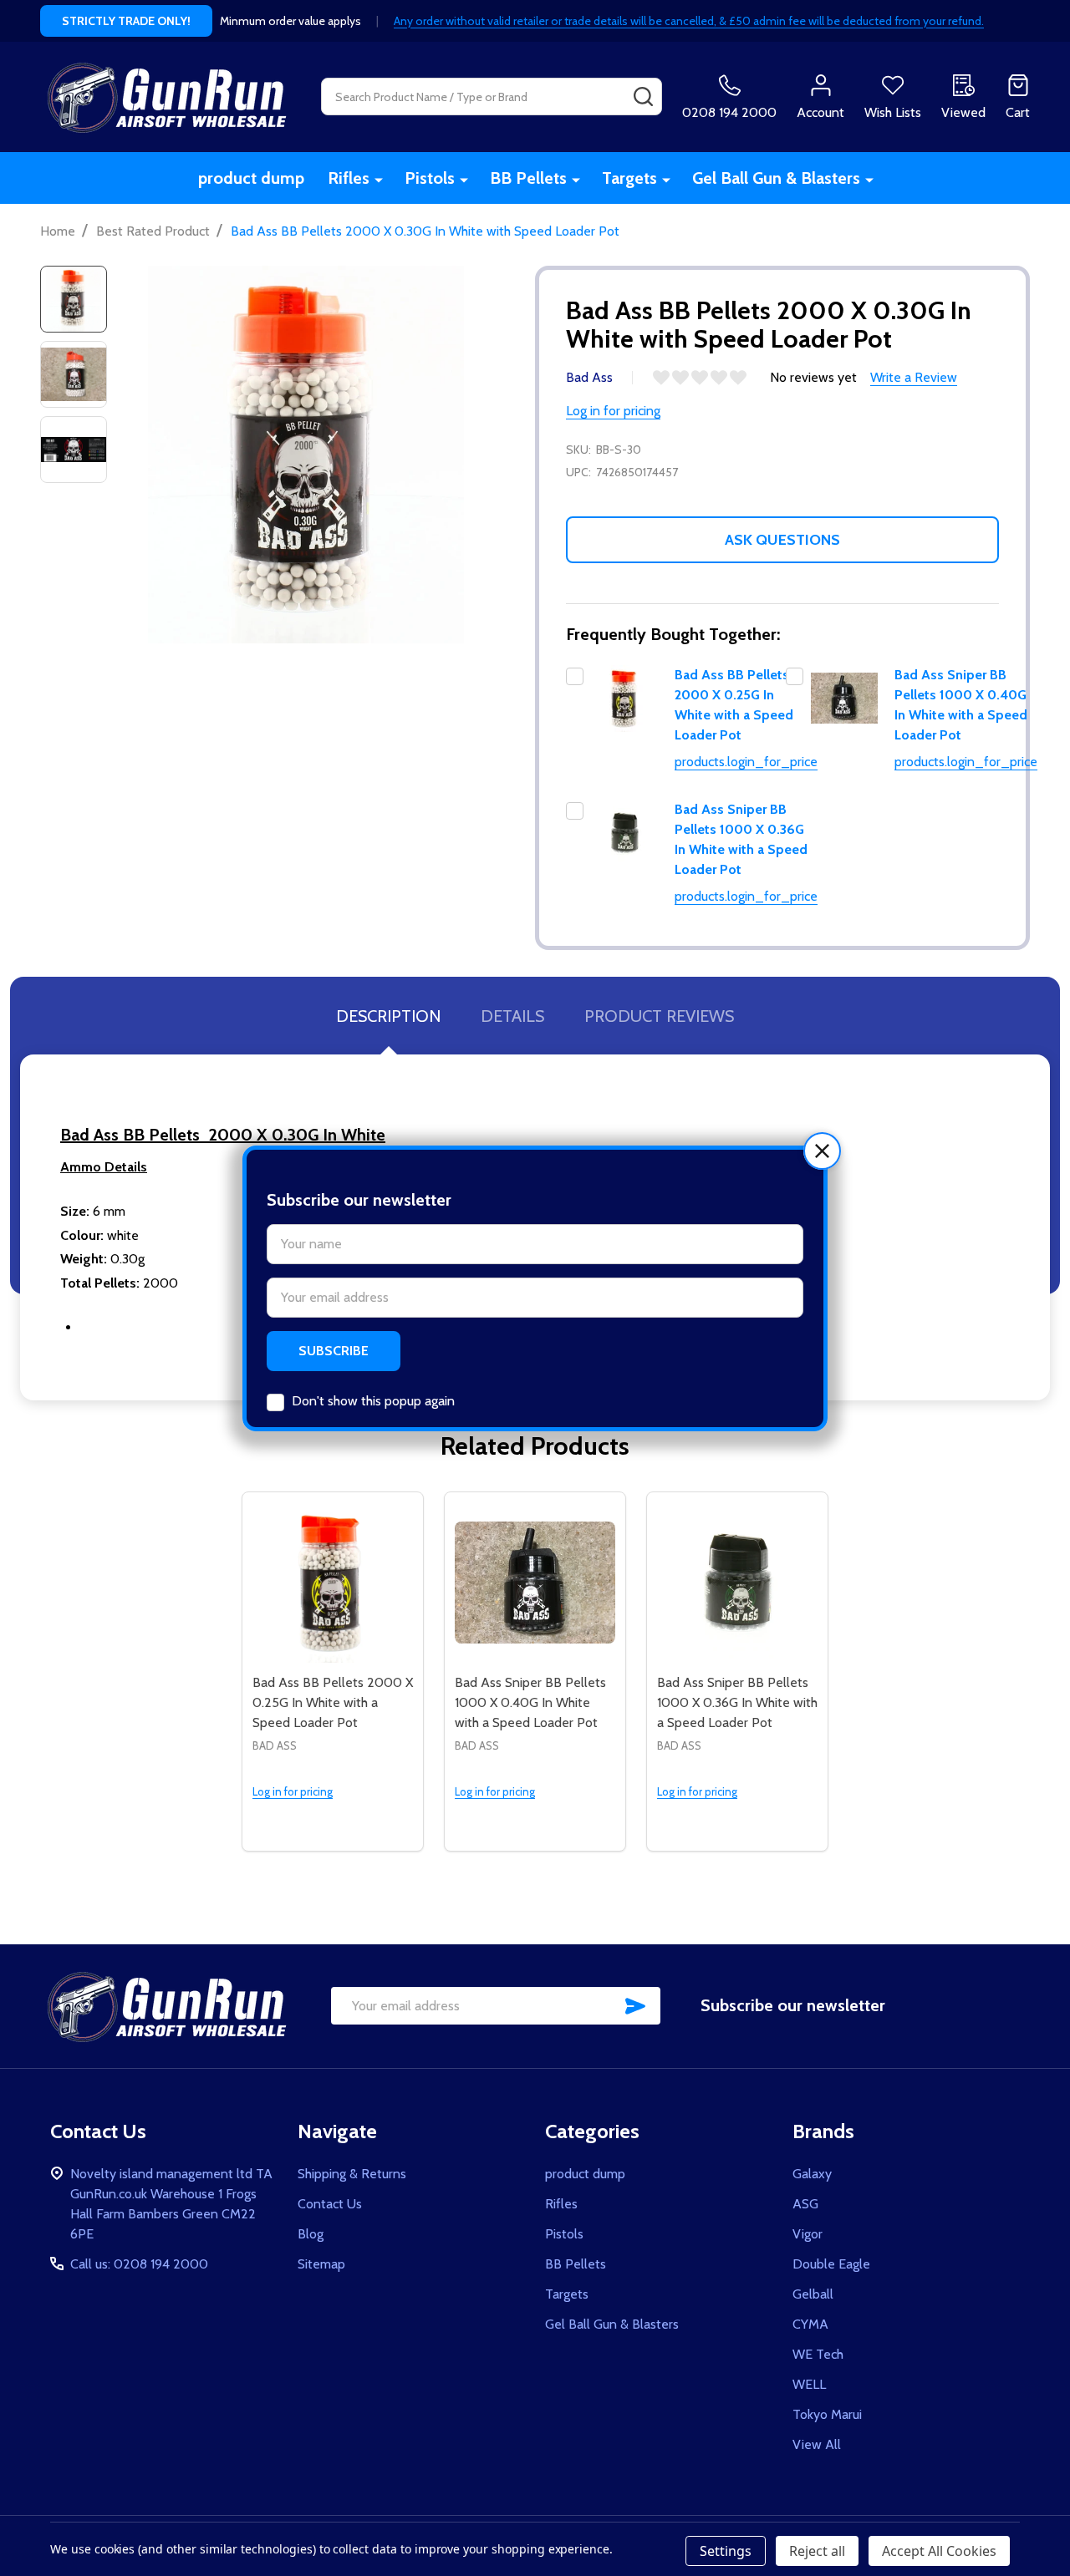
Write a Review (914, 377)
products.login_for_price (746, 762)
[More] (379, 179)
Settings (726, 2551)
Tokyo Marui (827, 2414)
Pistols (430, 178)
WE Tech (818, 2354)
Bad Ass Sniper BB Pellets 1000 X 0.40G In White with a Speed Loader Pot (530, 1702)
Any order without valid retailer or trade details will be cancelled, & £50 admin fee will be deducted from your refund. (689, 21)
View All (817, 2444)
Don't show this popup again (373, 1401)
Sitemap (321, 2264)
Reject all (817, 2551)
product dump (251, 178)
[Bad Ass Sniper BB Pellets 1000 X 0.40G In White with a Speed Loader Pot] (535, 1583)
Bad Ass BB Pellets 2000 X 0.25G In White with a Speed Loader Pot (333, 1702)
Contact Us (330, 2204)
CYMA (810, 2324)
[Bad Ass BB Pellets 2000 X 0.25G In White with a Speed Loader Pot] (333, 1583)
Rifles (349, 178)
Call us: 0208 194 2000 (139, 2264)
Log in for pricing (613, 411)
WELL (809, 2384)
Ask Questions (782, 540)
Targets (629, 178)
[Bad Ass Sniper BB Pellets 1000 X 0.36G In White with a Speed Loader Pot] (737, 1583)
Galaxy (812, 2174)
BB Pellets (528, 178)
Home (58, 231)
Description (388, 1016)
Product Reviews (659, 1016)
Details (512, 1016)
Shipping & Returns (352, 2174)
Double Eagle (831, 2264)
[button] (822, 1151)
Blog (311, 2234)
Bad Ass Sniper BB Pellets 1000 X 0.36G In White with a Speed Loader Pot (737, 1702)
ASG (805, 2204)
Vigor (808, 2234)
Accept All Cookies (939, 2551)
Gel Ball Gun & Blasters (776, 178)
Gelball (813, 2294)
